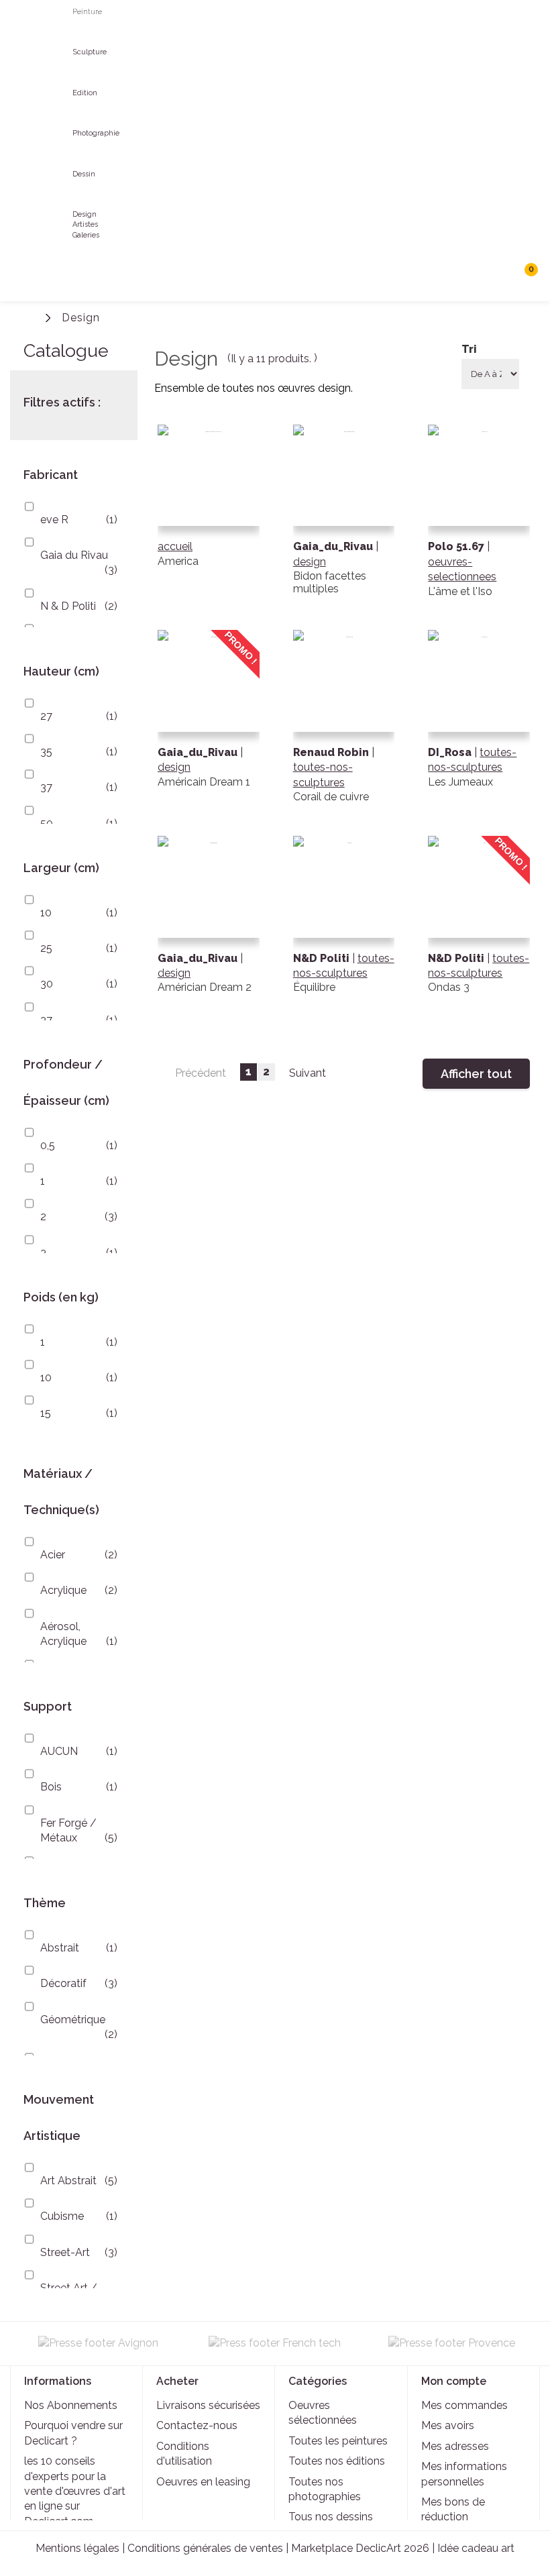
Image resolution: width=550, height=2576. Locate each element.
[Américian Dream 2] (209, 927)
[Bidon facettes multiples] (344, 516)
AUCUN (59, 1751)
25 (46, 948)
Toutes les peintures (338, 2441)
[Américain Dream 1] (209, 721)
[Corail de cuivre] (344, 721)
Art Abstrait (68, 2181)
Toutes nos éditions (337, 2461)
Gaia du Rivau (74, 555)
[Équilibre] (344, 927)
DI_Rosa (451, 752)
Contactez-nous (197, 2425)
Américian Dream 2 (205, 987)
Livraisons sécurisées (208, 2405)
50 (47, 823)
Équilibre (314, 987)
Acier (53, 1555)
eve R (54, 520)
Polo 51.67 (457, 546)
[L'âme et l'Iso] (479, 516)
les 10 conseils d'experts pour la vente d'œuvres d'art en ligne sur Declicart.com (75, 2491)
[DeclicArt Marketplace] (23, 29)
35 (46, 752)
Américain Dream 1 (204, 782)
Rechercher (496, 275)
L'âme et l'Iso (460, 591)
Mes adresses (455, 2446)
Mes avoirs (448, 2425)
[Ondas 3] (479, 927)
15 (46, 1413)
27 (46, 716)
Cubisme (62, 2216)
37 (46, 787)
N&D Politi (323, 958)
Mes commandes (464, 2405)
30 (47, 984)
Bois (51, 1787)
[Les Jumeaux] (479, 721)
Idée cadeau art (476, 2548)
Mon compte (454, 2381)
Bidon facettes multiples (330, 582)
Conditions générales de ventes (205, 2548)
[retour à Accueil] (30, 316)
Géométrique (73, 2020)
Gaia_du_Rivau (199, 752)
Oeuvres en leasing (203, 2482)
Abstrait (60, 1948)
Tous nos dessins (331, 2517)
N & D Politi (68, 606)
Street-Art (65, 2252)
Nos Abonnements (71, 2405)
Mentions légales (77, 2548)
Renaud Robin (332, 752)
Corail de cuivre (331, 797)
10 (46, 913)
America (178, 561)
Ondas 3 (449, 987)
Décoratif (63, 1983)
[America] (209, 516)
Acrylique (63, 1590)
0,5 (48, 1145)
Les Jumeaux (460, 782)
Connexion (468, 318)
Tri (469, 349)
